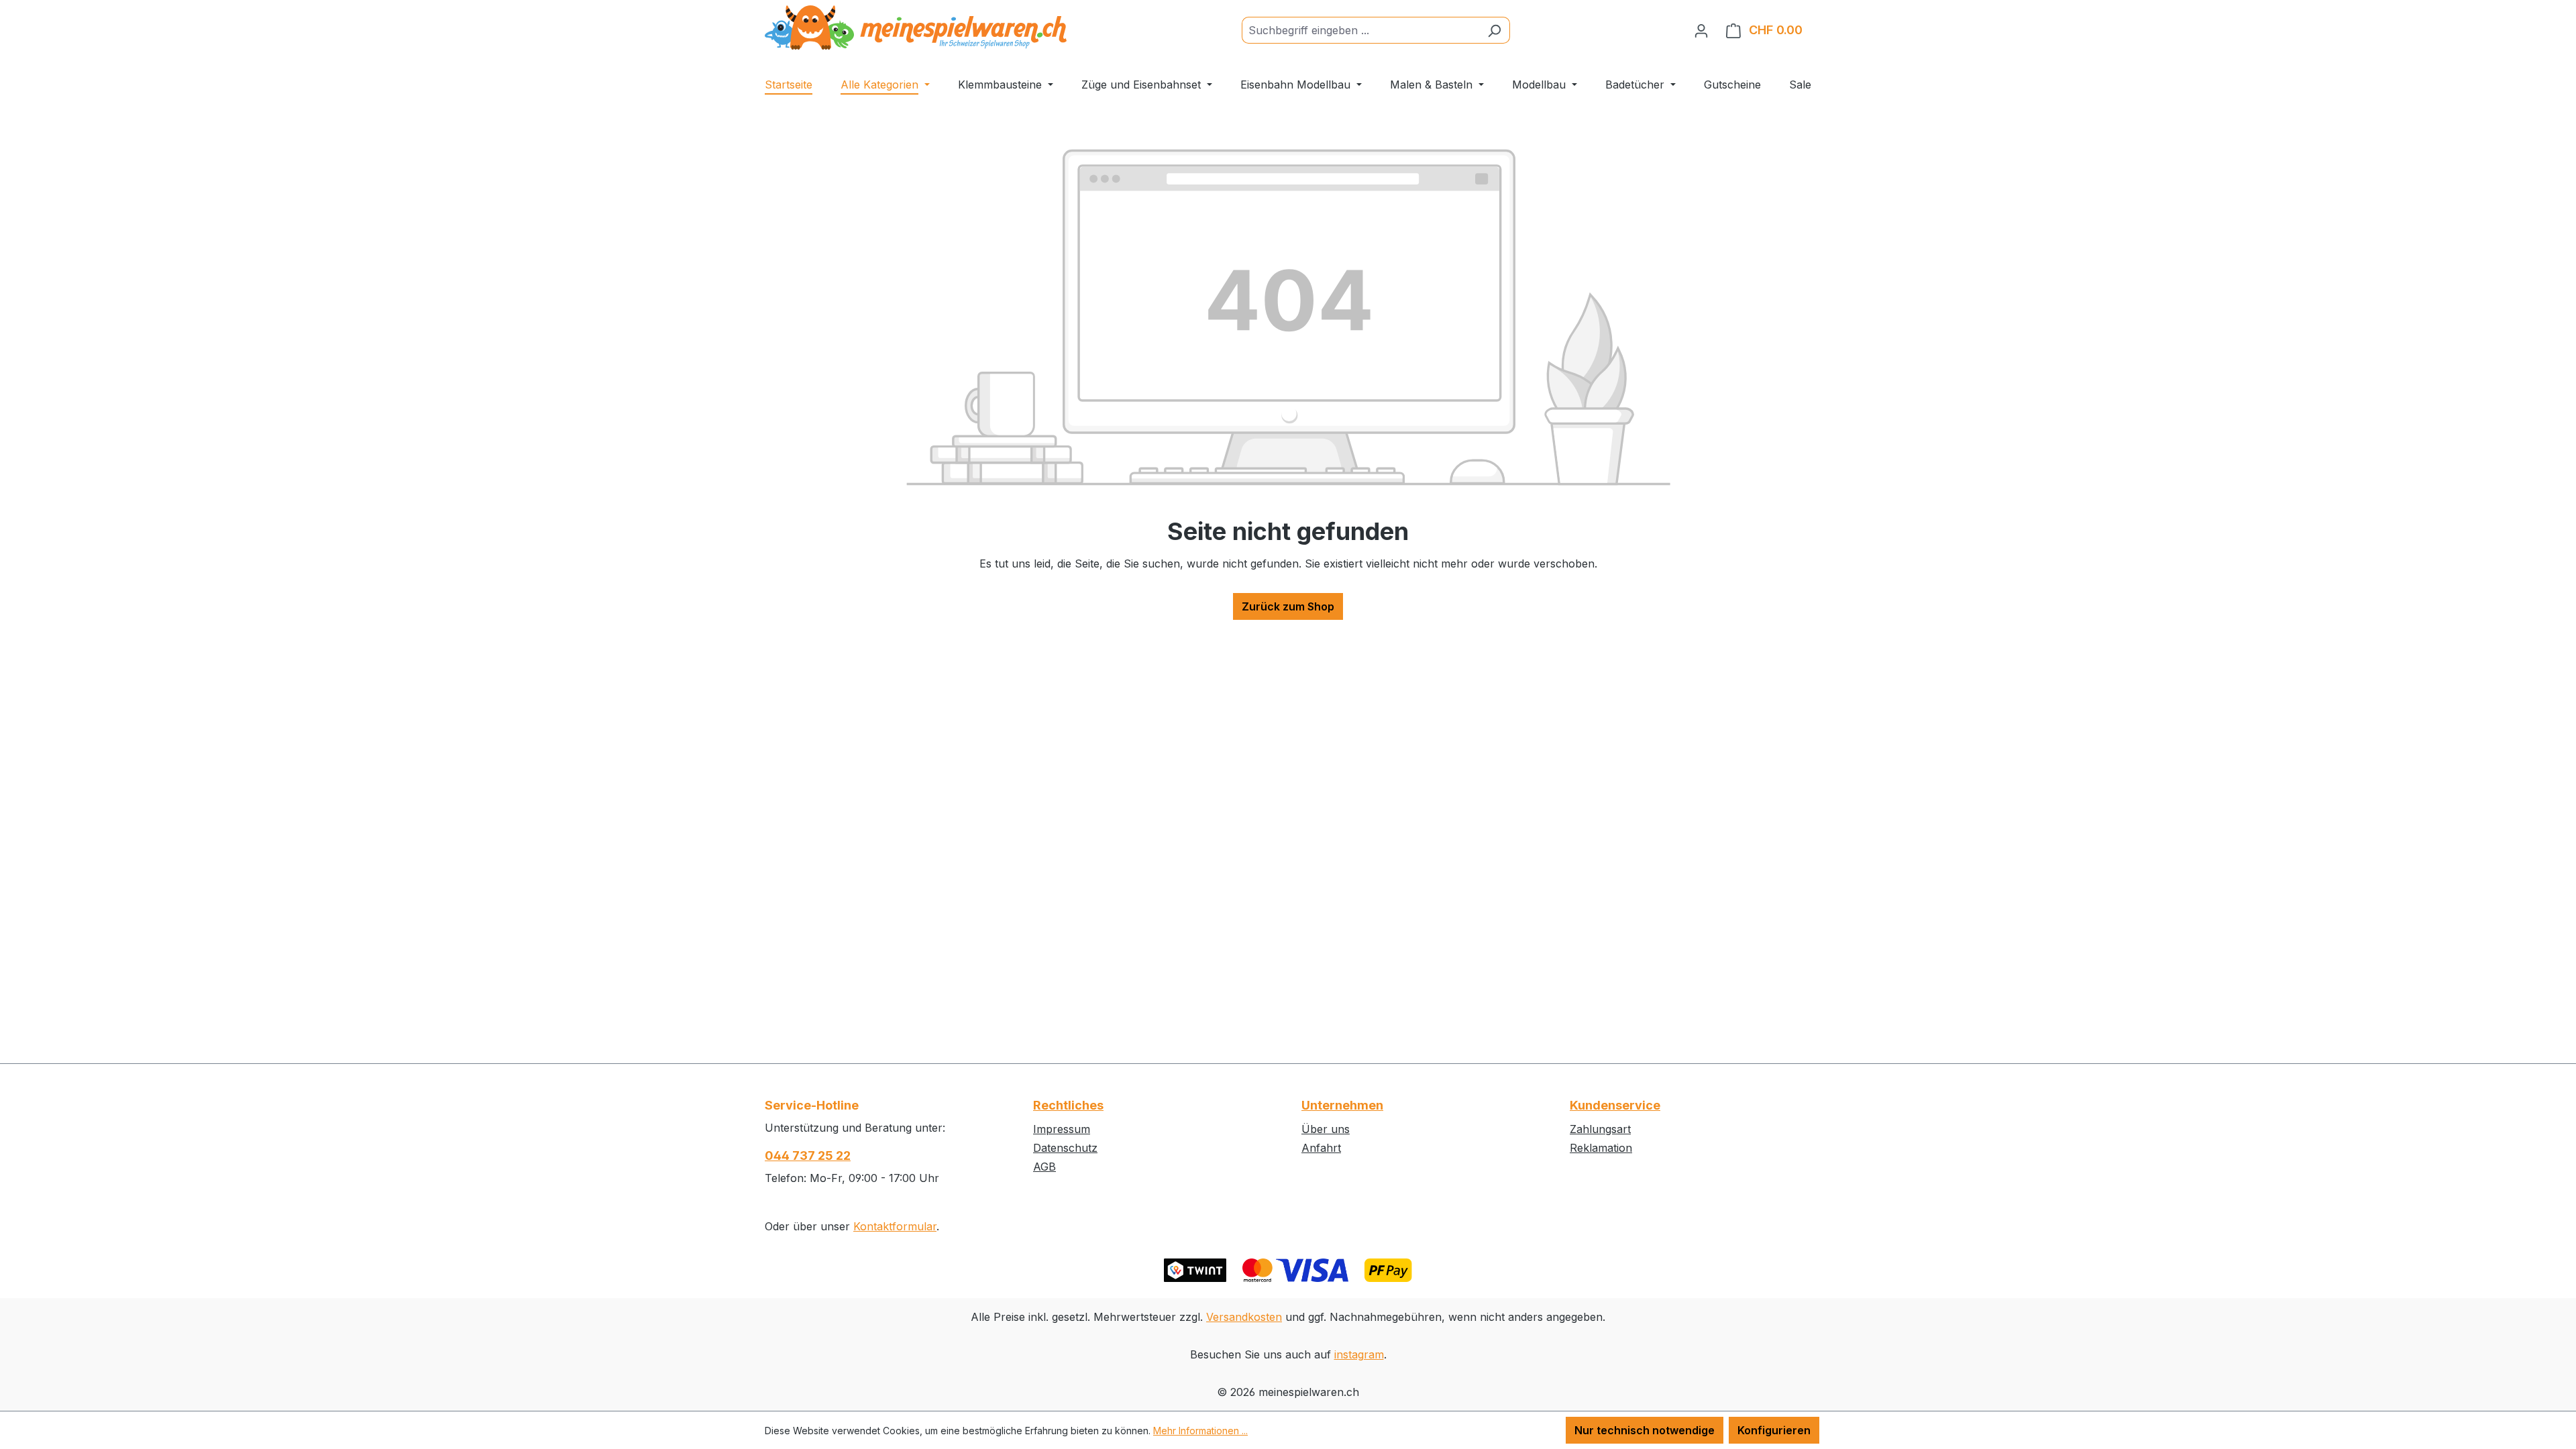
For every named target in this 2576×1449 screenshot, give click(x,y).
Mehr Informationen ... (1200, 1431)
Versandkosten (1244, 1317)
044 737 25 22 (808, 1156)
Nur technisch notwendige (1645, 1430)
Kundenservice (1615, 1105)
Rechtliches (1068, 1105)
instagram (1359, 1354)
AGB (1044, 1167)
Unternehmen (1342, 1105)
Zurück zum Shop (1288, 606)
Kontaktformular (895, 1226)
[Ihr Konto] (1701, 30)
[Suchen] (1494, 30)
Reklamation (1601, 1148)
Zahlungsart (1600, 1129)
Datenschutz (1065, 1148)
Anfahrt (1321, 1148)
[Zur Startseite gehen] (916, 28)
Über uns (1326, 1129)
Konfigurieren (1774, 1430)
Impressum (1062, 1129)
